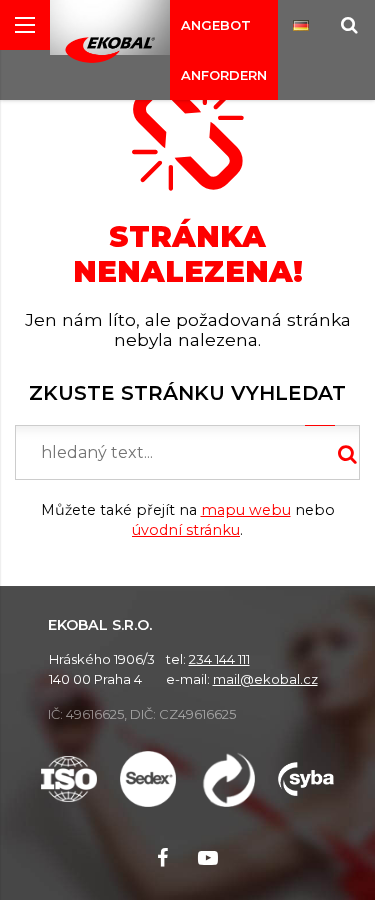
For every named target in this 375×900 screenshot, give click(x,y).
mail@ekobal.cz (265, 679)
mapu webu (246, 510)
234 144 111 (219, 659)
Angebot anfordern (224, 50)
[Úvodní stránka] (110, 50)
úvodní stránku (186, 530)
